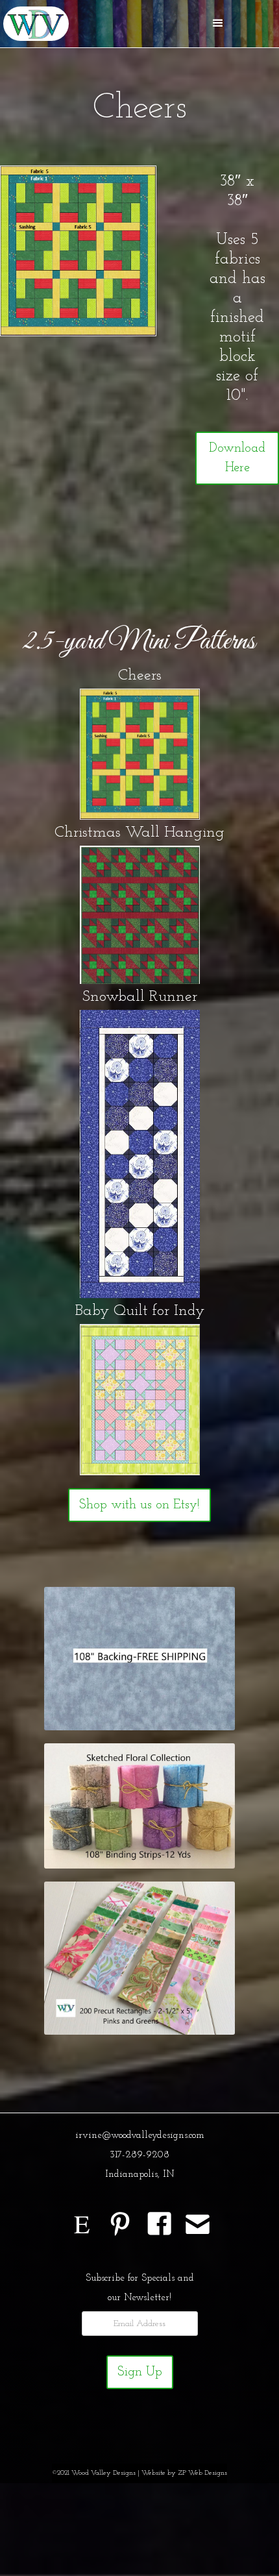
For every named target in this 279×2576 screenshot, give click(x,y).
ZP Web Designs (202, 2473)
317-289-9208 (139, 2155)
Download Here (237, 458)
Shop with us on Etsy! (139, 1505)
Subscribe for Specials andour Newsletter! (140, 2288)
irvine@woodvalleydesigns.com (140, 2136)
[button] (218, 23)
